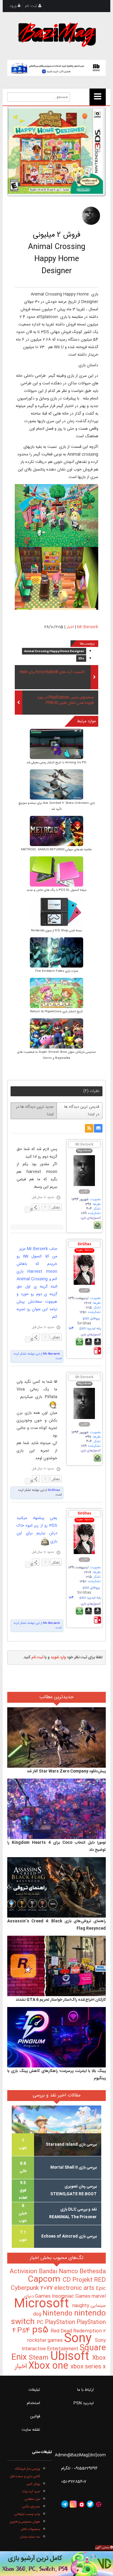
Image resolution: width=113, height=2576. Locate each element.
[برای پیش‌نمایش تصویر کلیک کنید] (56, 151)
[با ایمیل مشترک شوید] (98, 1128)
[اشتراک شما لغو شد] (89, 1128)
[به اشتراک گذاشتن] (36, 1207)
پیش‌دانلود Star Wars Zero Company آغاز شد (66, 1771)
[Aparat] (99, 2504)
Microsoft (43, 2304)
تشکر (56, 1207)
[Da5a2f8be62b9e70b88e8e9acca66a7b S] (56, 953)
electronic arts (75, 2288)
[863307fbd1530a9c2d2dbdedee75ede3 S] (56, 831)
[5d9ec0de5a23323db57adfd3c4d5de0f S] (56, 744)
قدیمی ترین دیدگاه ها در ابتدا (82, 1111)
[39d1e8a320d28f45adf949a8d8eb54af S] (56, 1034)
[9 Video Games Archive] (56, 2564)
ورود (14, 6)
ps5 (41, 2330)
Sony (79, 2339)
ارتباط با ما (85, 2390)
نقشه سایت (31, 2430)
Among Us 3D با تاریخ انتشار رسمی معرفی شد (56, 763)
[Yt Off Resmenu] (98, 97)
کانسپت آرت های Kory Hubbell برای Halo (52, 672)
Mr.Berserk (88, 627)
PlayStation (61, 2322)
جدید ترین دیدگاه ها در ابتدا (35, 1111)
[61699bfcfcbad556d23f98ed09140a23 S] (56, 993)
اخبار (70, 627)
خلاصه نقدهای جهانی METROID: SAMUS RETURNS (56, 850)
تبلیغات (34, 2390)
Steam (40, 2358)
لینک (27, 1210)
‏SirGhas (53, 1490)
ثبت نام (32, 6)
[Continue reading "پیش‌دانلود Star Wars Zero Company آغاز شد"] (56, 1738)
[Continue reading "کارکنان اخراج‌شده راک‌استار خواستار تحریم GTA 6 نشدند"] (56, 1966)
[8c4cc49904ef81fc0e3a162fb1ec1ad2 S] (56, 872)
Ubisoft (71, 2357)
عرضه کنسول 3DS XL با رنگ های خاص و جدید (56, 890)
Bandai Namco (59, 2272)
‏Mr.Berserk (51, 1354)
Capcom (45, 2280)
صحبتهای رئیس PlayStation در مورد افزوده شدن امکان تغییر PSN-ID (65, 700)
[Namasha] (82, 2504)
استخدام (33, 2403)
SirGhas (84, 1244)
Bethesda (93, 2272)
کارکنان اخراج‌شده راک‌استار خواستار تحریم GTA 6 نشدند (61, 2000)
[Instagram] (73, 2504)
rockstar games (46, 2341)
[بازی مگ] (57, 34)
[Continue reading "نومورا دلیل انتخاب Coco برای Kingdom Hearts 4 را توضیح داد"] (56, 1809)
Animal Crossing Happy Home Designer (54, 651)
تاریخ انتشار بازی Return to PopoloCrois (56, 1012)
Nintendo (58, 2314)
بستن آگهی (103, 2548)
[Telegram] (65, 2504)
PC (41, 2323)
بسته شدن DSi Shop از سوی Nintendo (56, 931)
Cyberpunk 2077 (33, 2288)
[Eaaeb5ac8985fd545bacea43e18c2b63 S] (56, 785)
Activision (24, 2272)
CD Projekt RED (84, 2280)
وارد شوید (58, 1657)
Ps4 (25, 2331)
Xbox (99, 2358)
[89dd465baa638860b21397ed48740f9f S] (56, 912)
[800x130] (56, 68)
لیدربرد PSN (84, 2403)
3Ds (81, 659)
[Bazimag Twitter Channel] (90, 2504)
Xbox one (49, 2366)
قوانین (35, 2416)
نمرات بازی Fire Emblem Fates (57, 971)
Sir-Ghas (84, 1324)
